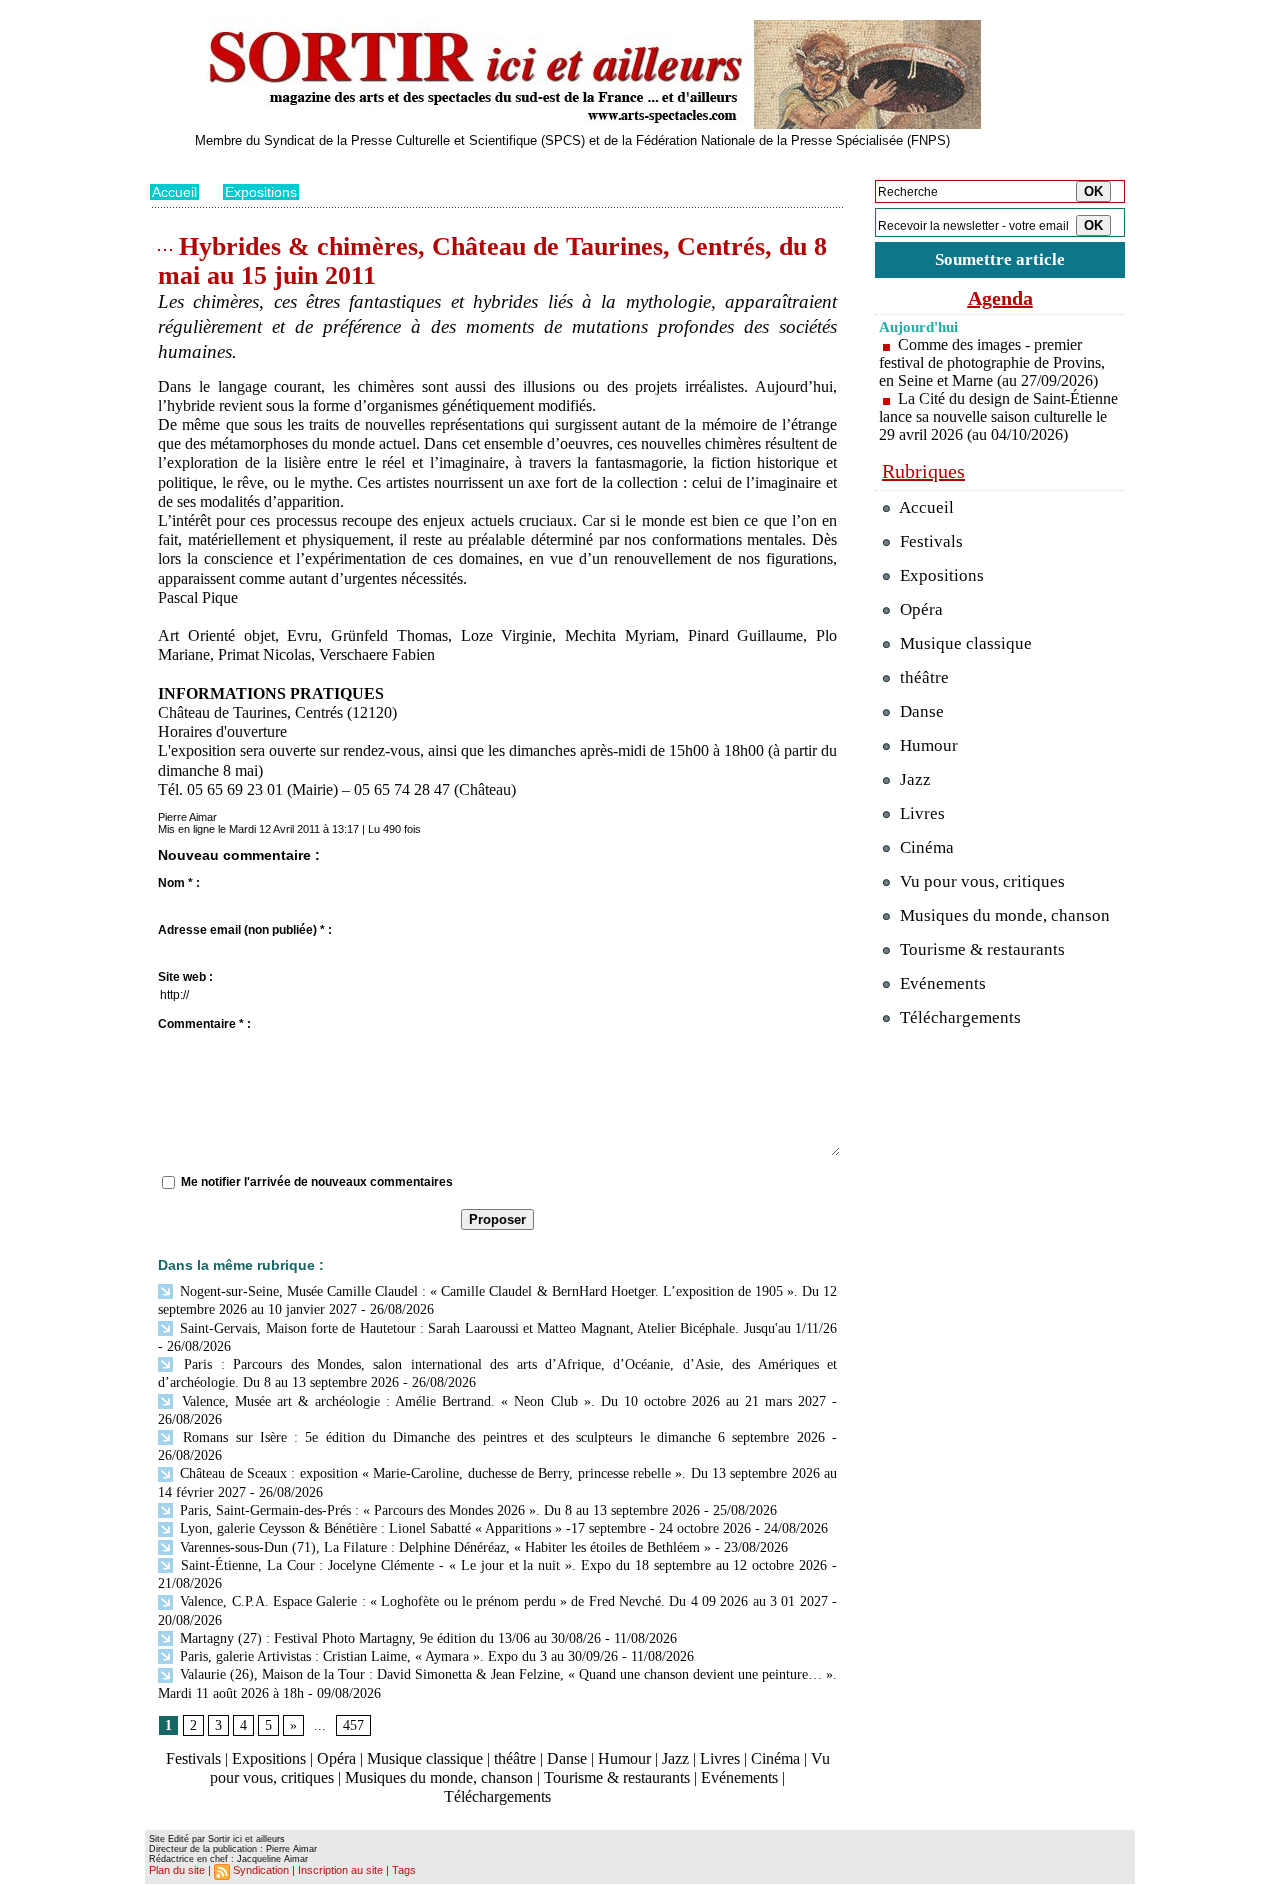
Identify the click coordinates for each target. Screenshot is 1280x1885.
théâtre (515, 1758)
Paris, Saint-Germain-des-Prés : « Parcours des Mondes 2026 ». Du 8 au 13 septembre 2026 (438, 1510)
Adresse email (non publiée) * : (245, 930)
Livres (720, 1758)
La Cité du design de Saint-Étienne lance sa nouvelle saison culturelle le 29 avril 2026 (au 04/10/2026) (998, 416)
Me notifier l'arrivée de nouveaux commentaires (317, 1182)
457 (353, 1725)
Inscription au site (340, 1870)
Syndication (261, 1870)
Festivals (193, 1758)
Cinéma (775, 1758)
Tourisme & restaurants (617, 1777)
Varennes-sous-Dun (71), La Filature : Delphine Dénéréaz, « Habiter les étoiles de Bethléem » (443, 1547)
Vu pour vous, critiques (980, 881)
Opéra (336, 1758)
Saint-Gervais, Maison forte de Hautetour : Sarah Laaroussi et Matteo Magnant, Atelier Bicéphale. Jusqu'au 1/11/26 (506, 1328)
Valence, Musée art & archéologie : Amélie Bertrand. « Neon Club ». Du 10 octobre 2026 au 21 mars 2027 (501, 1401)
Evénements (739, 1777)
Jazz (675, 1758)
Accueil (174, 192)
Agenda (1000, 298)
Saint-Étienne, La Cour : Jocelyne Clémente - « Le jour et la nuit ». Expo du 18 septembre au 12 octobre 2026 (501, 1565)
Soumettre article (1000, 259)
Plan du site (177, 1870)
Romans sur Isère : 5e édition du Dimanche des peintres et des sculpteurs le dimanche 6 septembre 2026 (500, 1437)
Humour (624, 1758)
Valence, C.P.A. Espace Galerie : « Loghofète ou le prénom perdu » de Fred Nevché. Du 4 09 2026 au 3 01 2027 (502, 1601)
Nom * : (179, 883)
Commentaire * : (204, 1024)
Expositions (261, 192)
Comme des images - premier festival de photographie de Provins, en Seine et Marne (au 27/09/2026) (992, 362)
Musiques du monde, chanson (439, 1777)
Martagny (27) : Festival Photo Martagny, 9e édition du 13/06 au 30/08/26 (388, 1638)
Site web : (185, 977)
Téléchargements (497, 1796)
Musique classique (425, 1758)
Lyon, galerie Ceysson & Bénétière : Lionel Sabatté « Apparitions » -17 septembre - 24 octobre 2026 (463, 1528)
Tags (404, 1870)
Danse (567, 1758)
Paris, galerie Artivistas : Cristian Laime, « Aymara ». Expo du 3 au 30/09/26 (397, 1656)
